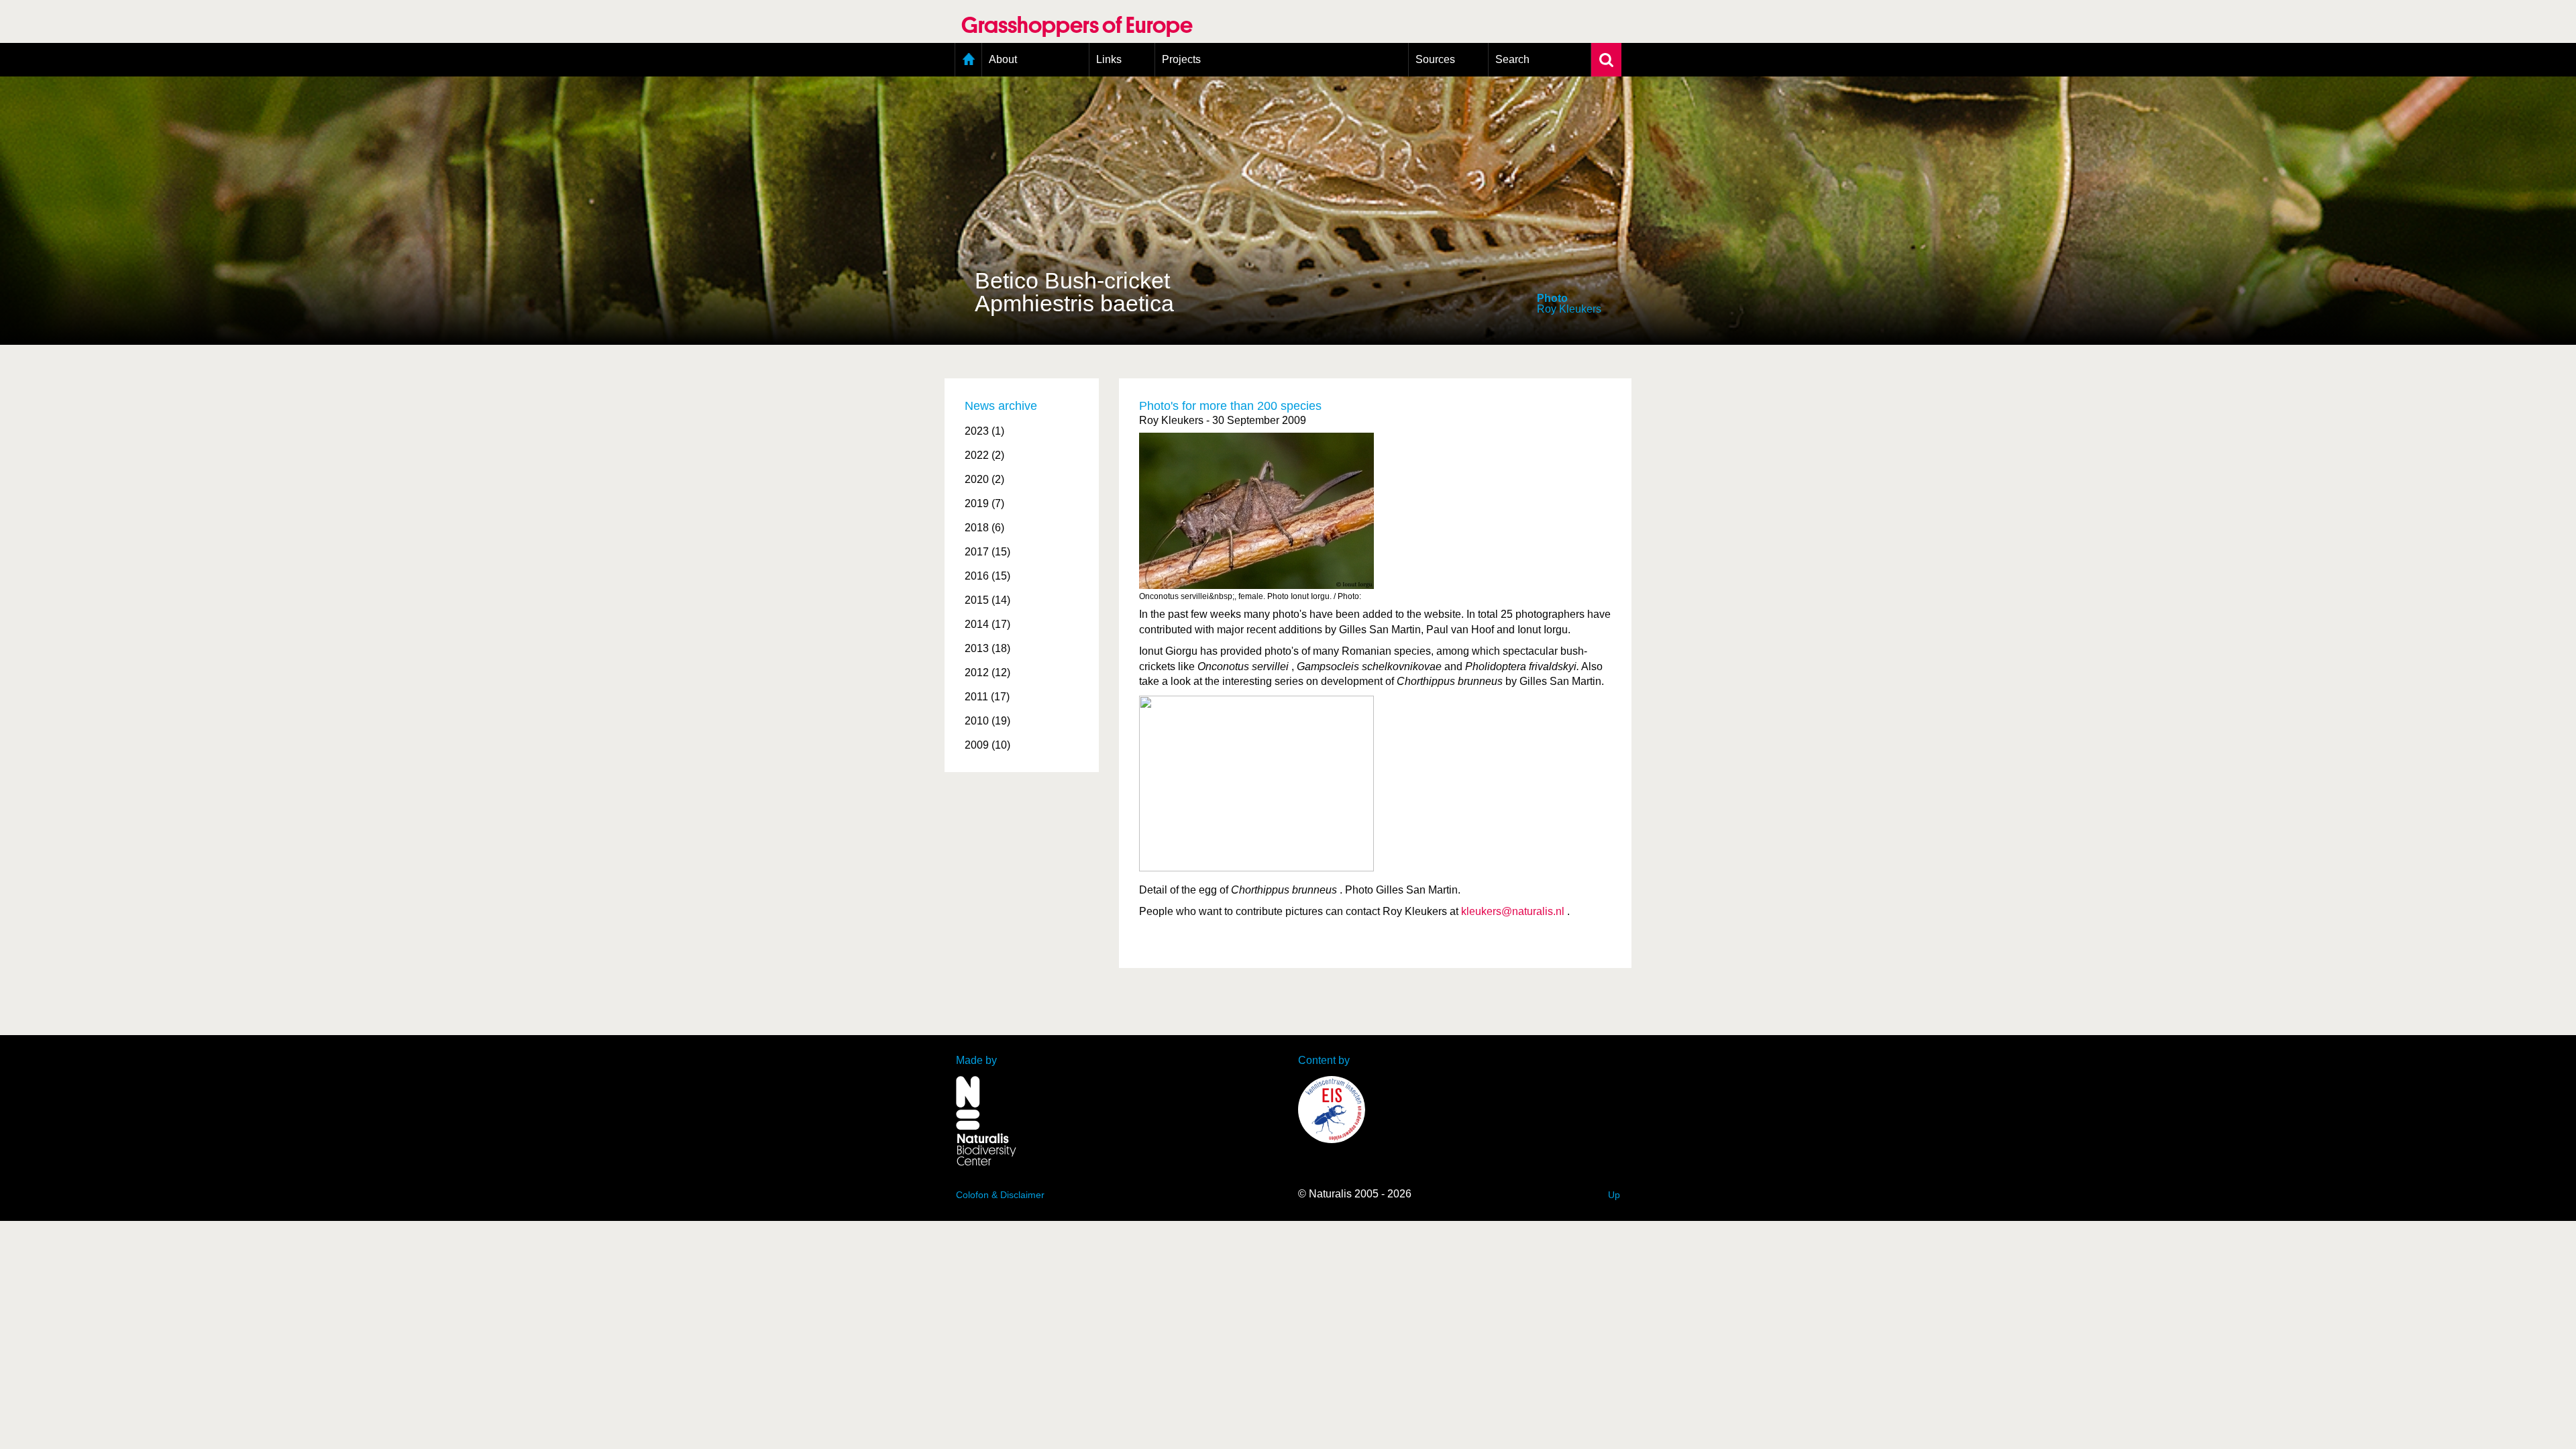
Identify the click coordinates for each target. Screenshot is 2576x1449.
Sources (1435, 59)
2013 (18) (987, 648)
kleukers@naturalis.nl (1513, 911)
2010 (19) (987, 721)
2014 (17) (987, 624)
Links (1109, 59)
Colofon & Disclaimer (1000, 1195)
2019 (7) (984, 503)
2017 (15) (987, 552)
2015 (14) (987, 600)
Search (1512, 59)
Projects (1181, 59)
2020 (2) (984, 479)
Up (1614, 1195)
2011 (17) (987, 697)
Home (968, 60)
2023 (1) (984, 431)
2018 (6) (984, 528)
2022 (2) (984, 455)
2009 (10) (987, 745)
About (1003, 59)
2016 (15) (987, 576)
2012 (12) (987, 673)
